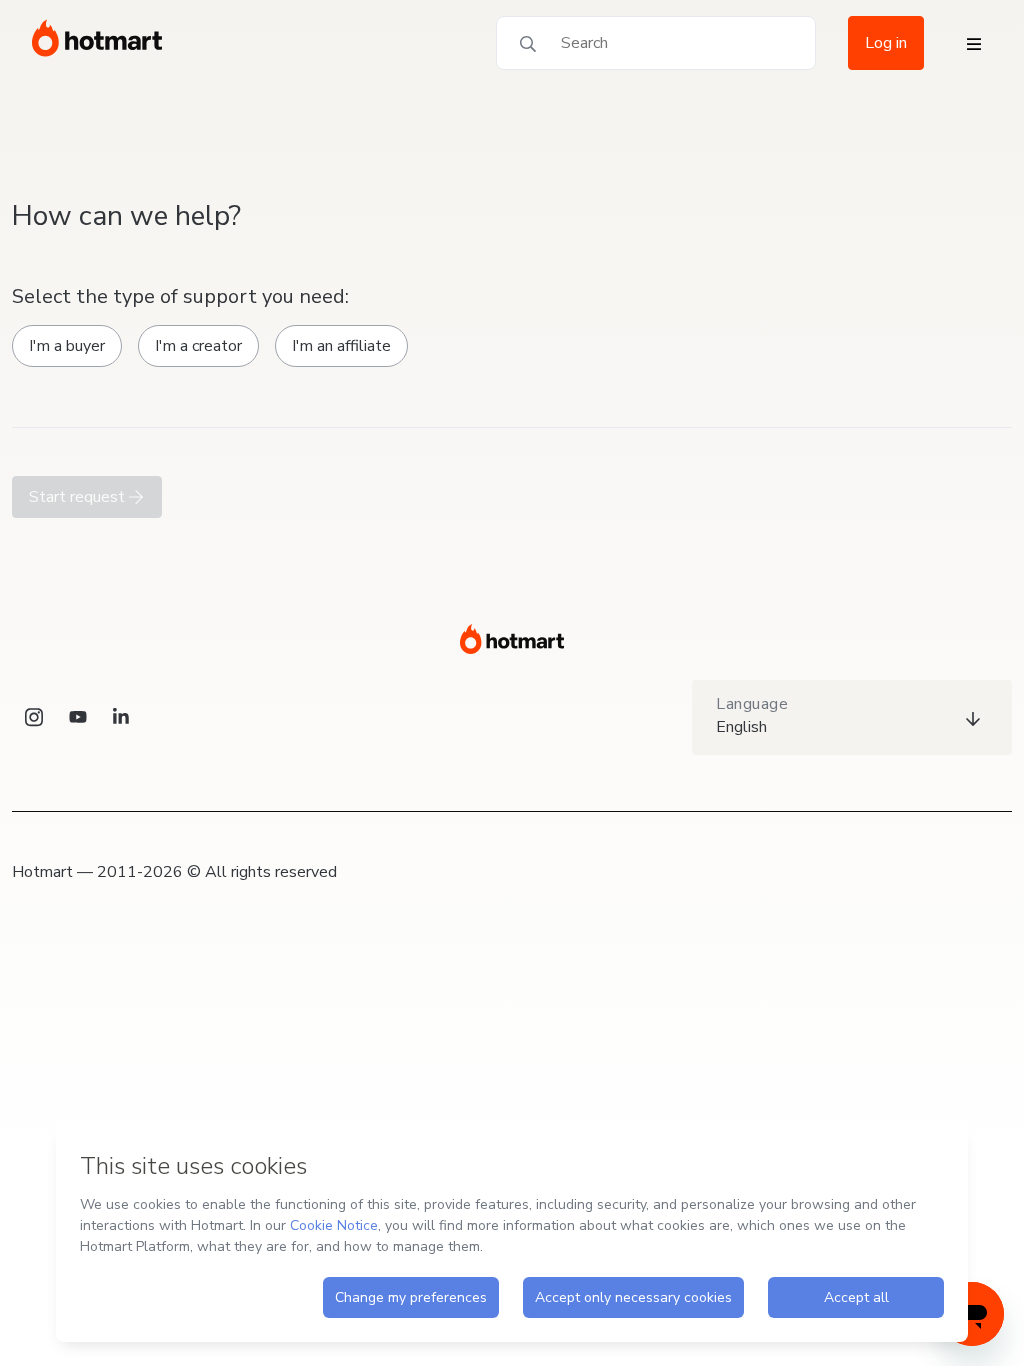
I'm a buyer (67, 346)
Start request (79, 497)
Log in (886, 43)
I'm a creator (198, 346)
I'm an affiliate (341, 346)
